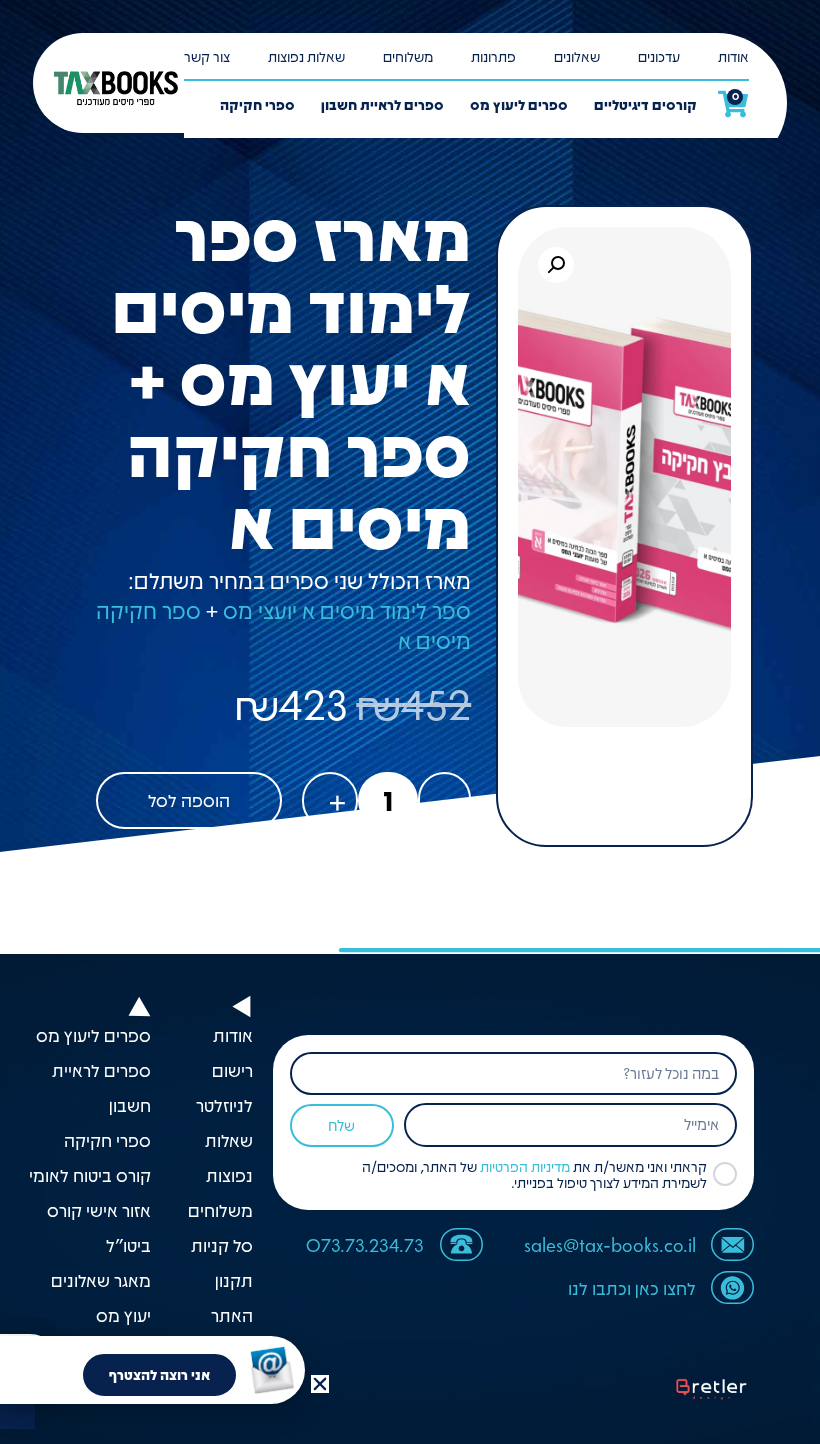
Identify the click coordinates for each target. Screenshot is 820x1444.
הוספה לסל (189, 800)
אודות (733, 56)
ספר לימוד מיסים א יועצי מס (347, 610)
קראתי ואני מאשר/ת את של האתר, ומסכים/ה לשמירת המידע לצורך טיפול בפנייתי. (534, 1174)
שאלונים (577, 56)
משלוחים (408, 56)
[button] (556, 265)
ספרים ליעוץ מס (519, 104)
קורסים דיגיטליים (645, 104)
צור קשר (207, 56)
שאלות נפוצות (306, 56)
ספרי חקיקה (257, 104)
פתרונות (493, 56)
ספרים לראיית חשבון (382, 104)
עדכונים (659, 56)
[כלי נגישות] (17, 1411)
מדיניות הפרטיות (525, 1166)
